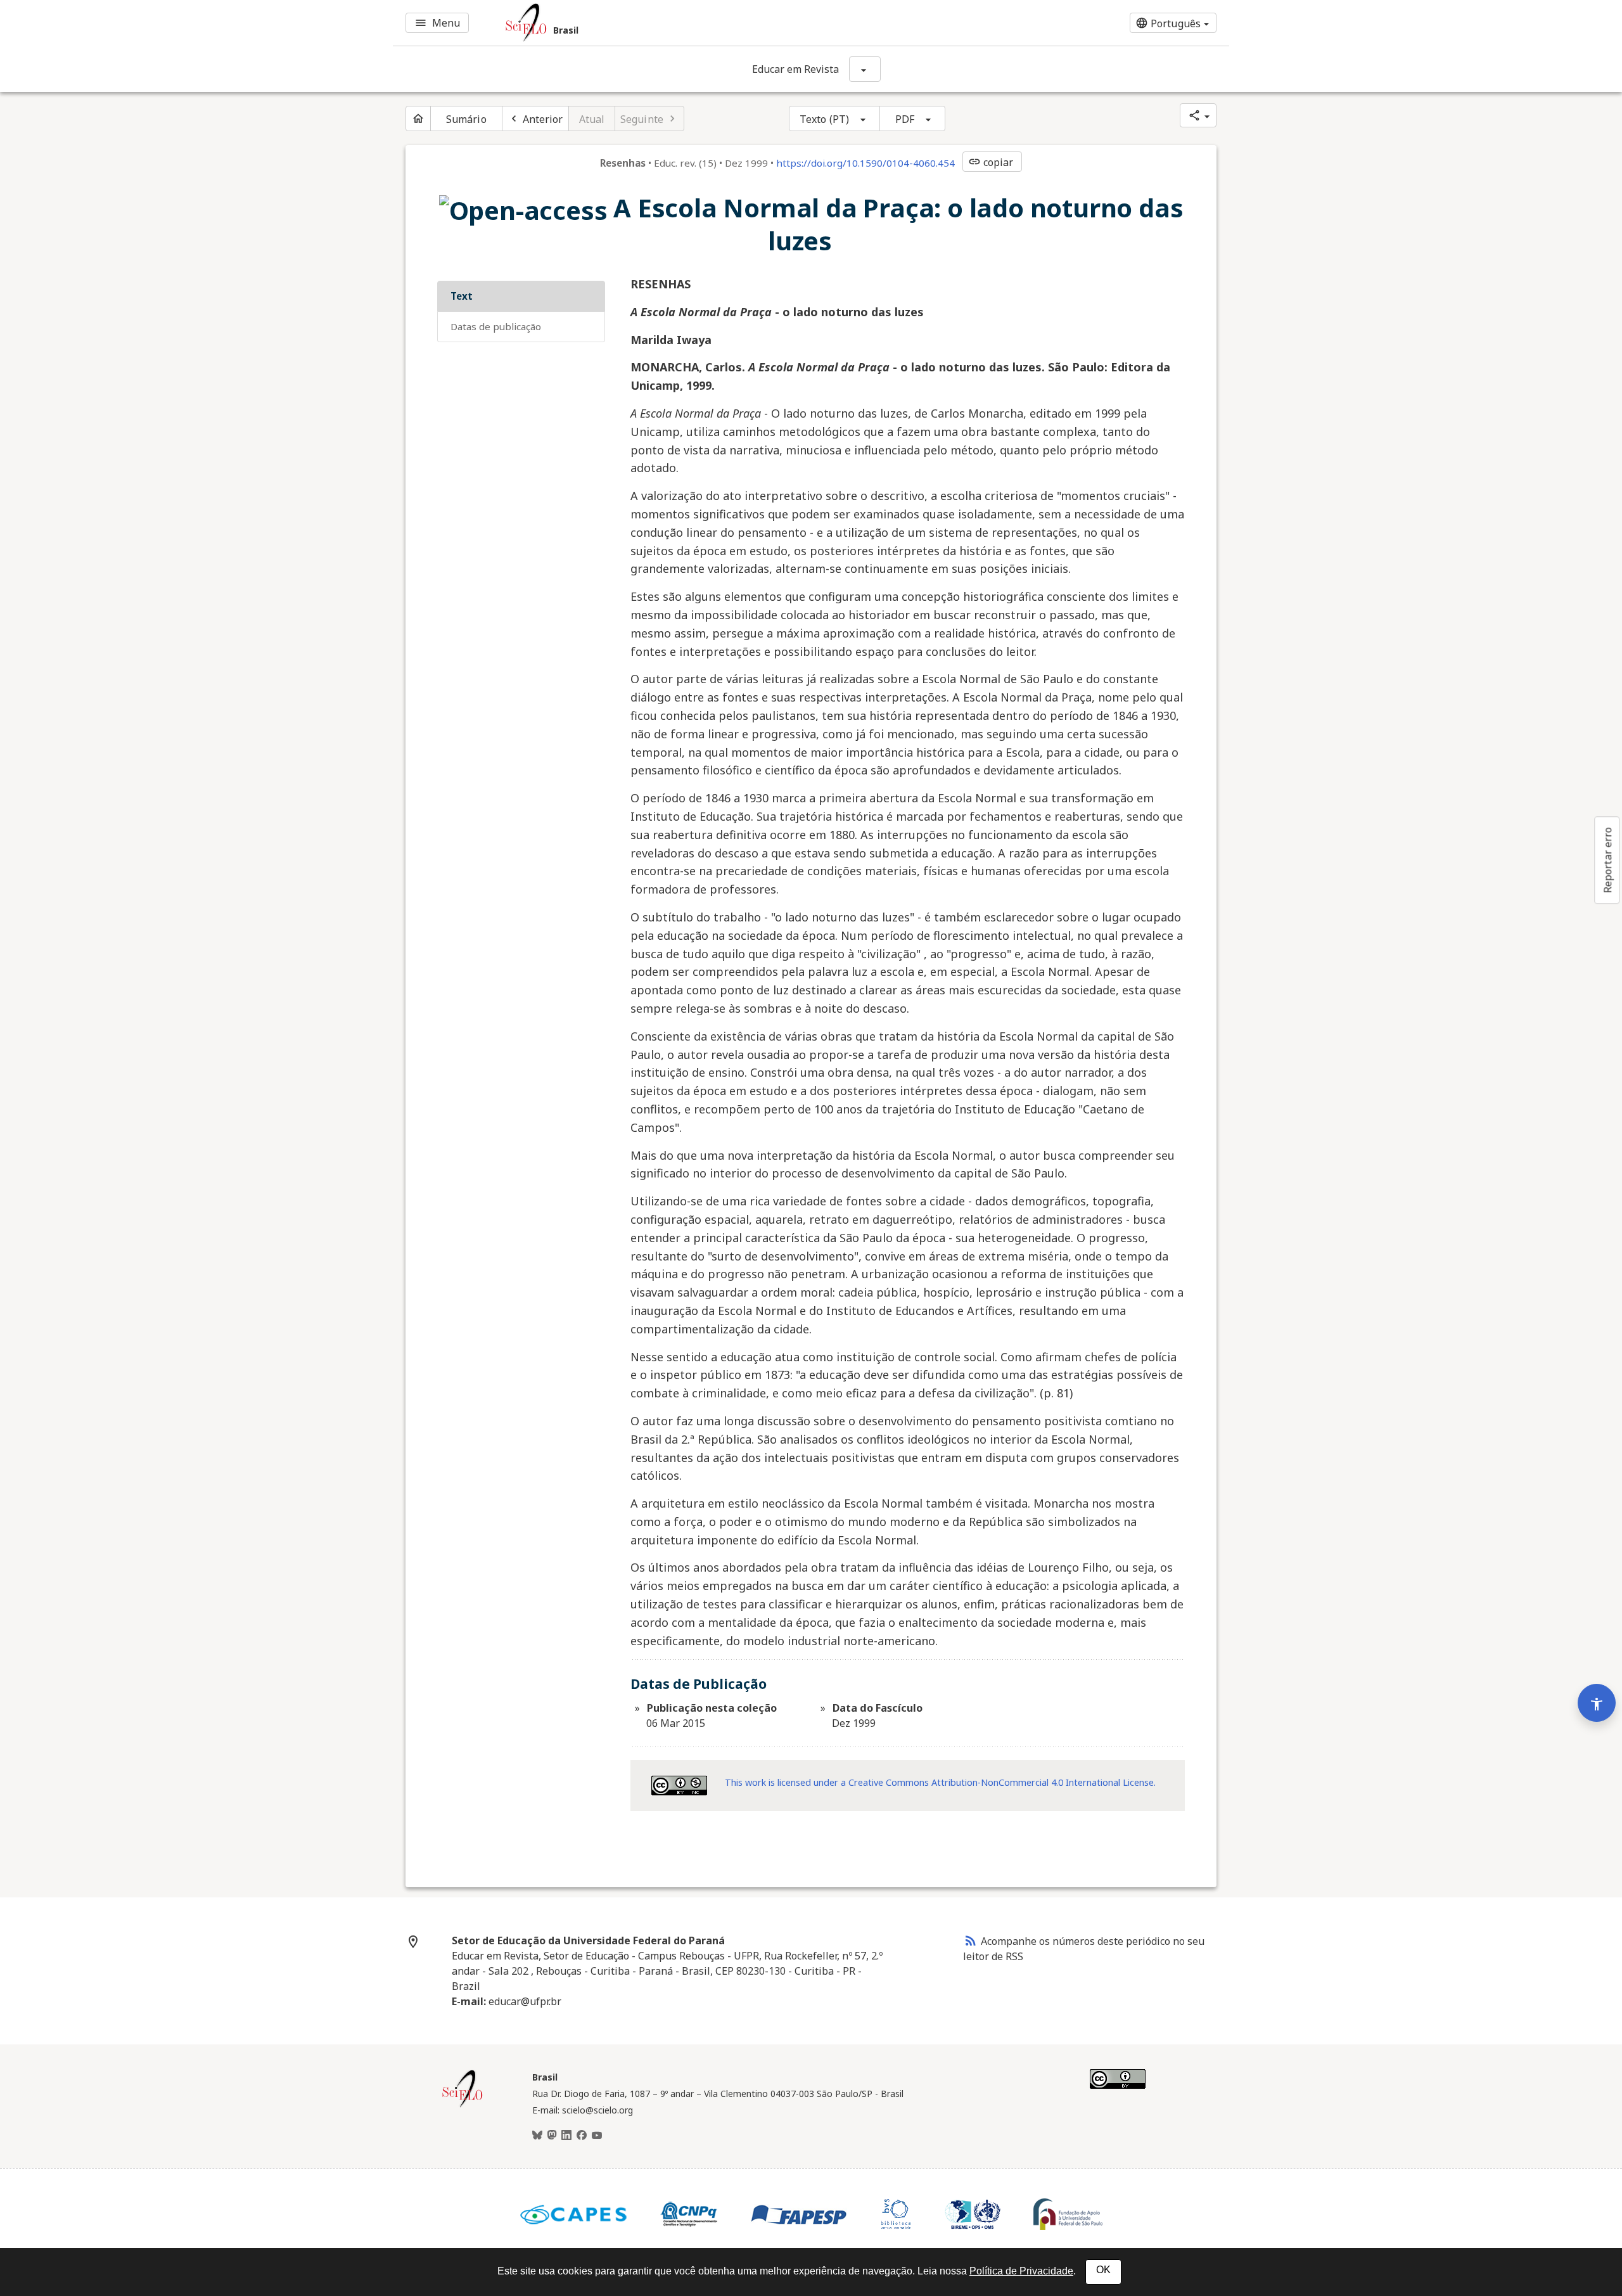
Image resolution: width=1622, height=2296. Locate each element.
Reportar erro (1607, 860)
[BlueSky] (537, 2136)
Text (462, 296)
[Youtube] (597, 2136)
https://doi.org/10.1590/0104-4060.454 (865, 163)
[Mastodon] (552, 2136)
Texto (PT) (824, 119)
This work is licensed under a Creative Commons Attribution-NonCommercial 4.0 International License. (940, 1782)
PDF (905, 119)
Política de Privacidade (1021, 2271)
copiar (991, 162)
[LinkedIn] (566, 2136)
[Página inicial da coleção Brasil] (463, 2106)
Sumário (466, 119)
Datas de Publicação (496, 326)
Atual (592, 119)
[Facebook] (582, 2136)
